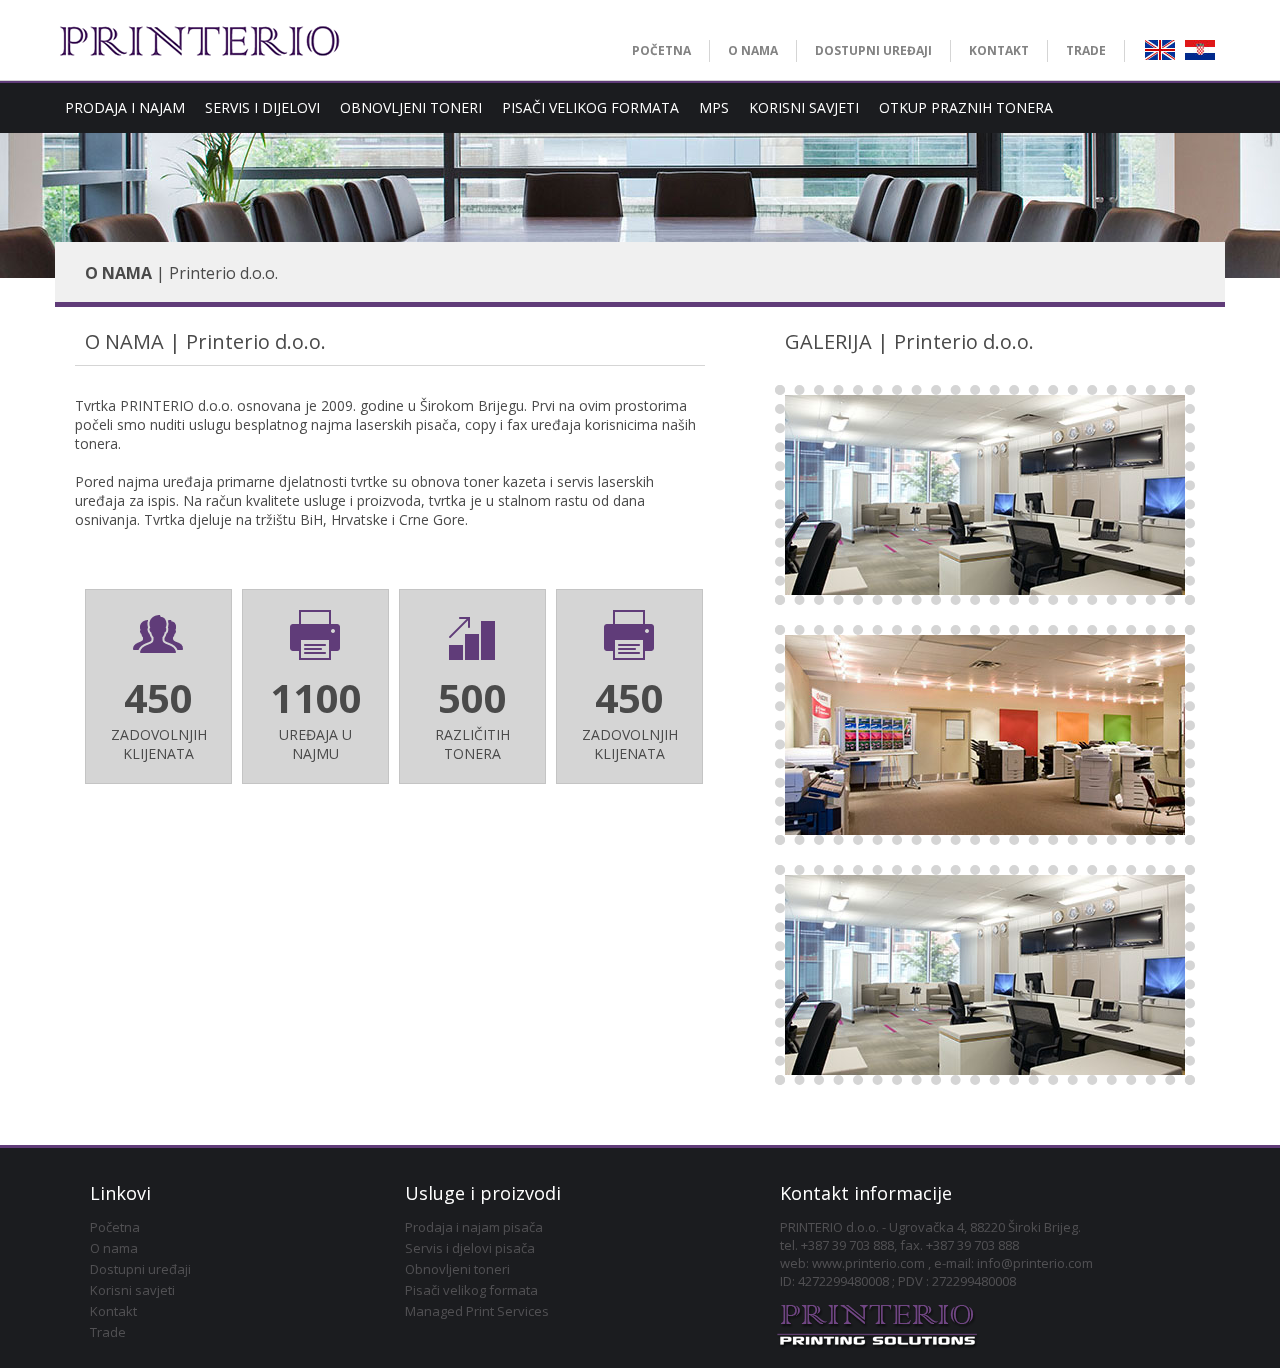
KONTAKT (999, 50)
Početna (115, 1227)
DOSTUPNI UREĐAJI (873, 50)
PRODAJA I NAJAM (125, 107)
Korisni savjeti (132, 1290)
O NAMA (753, 50)
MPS (714, 107)
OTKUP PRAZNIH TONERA (966, 107)
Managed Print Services (477, 1311)
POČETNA (661, 50)
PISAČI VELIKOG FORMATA (590, 107)
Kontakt (113, 1311)
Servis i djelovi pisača (470, 1248)
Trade (108, 1332)
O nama (114, 1248)
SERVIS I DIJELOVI (262, 107)
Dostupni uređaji (140, 1269)
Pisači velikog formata (471, 1290)
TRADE (1086, 50)
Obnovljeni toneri (457, 1269)
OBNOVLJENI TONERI (411, 107)
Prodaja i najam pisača (474, 1227)
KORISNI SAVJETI (804, 107)
